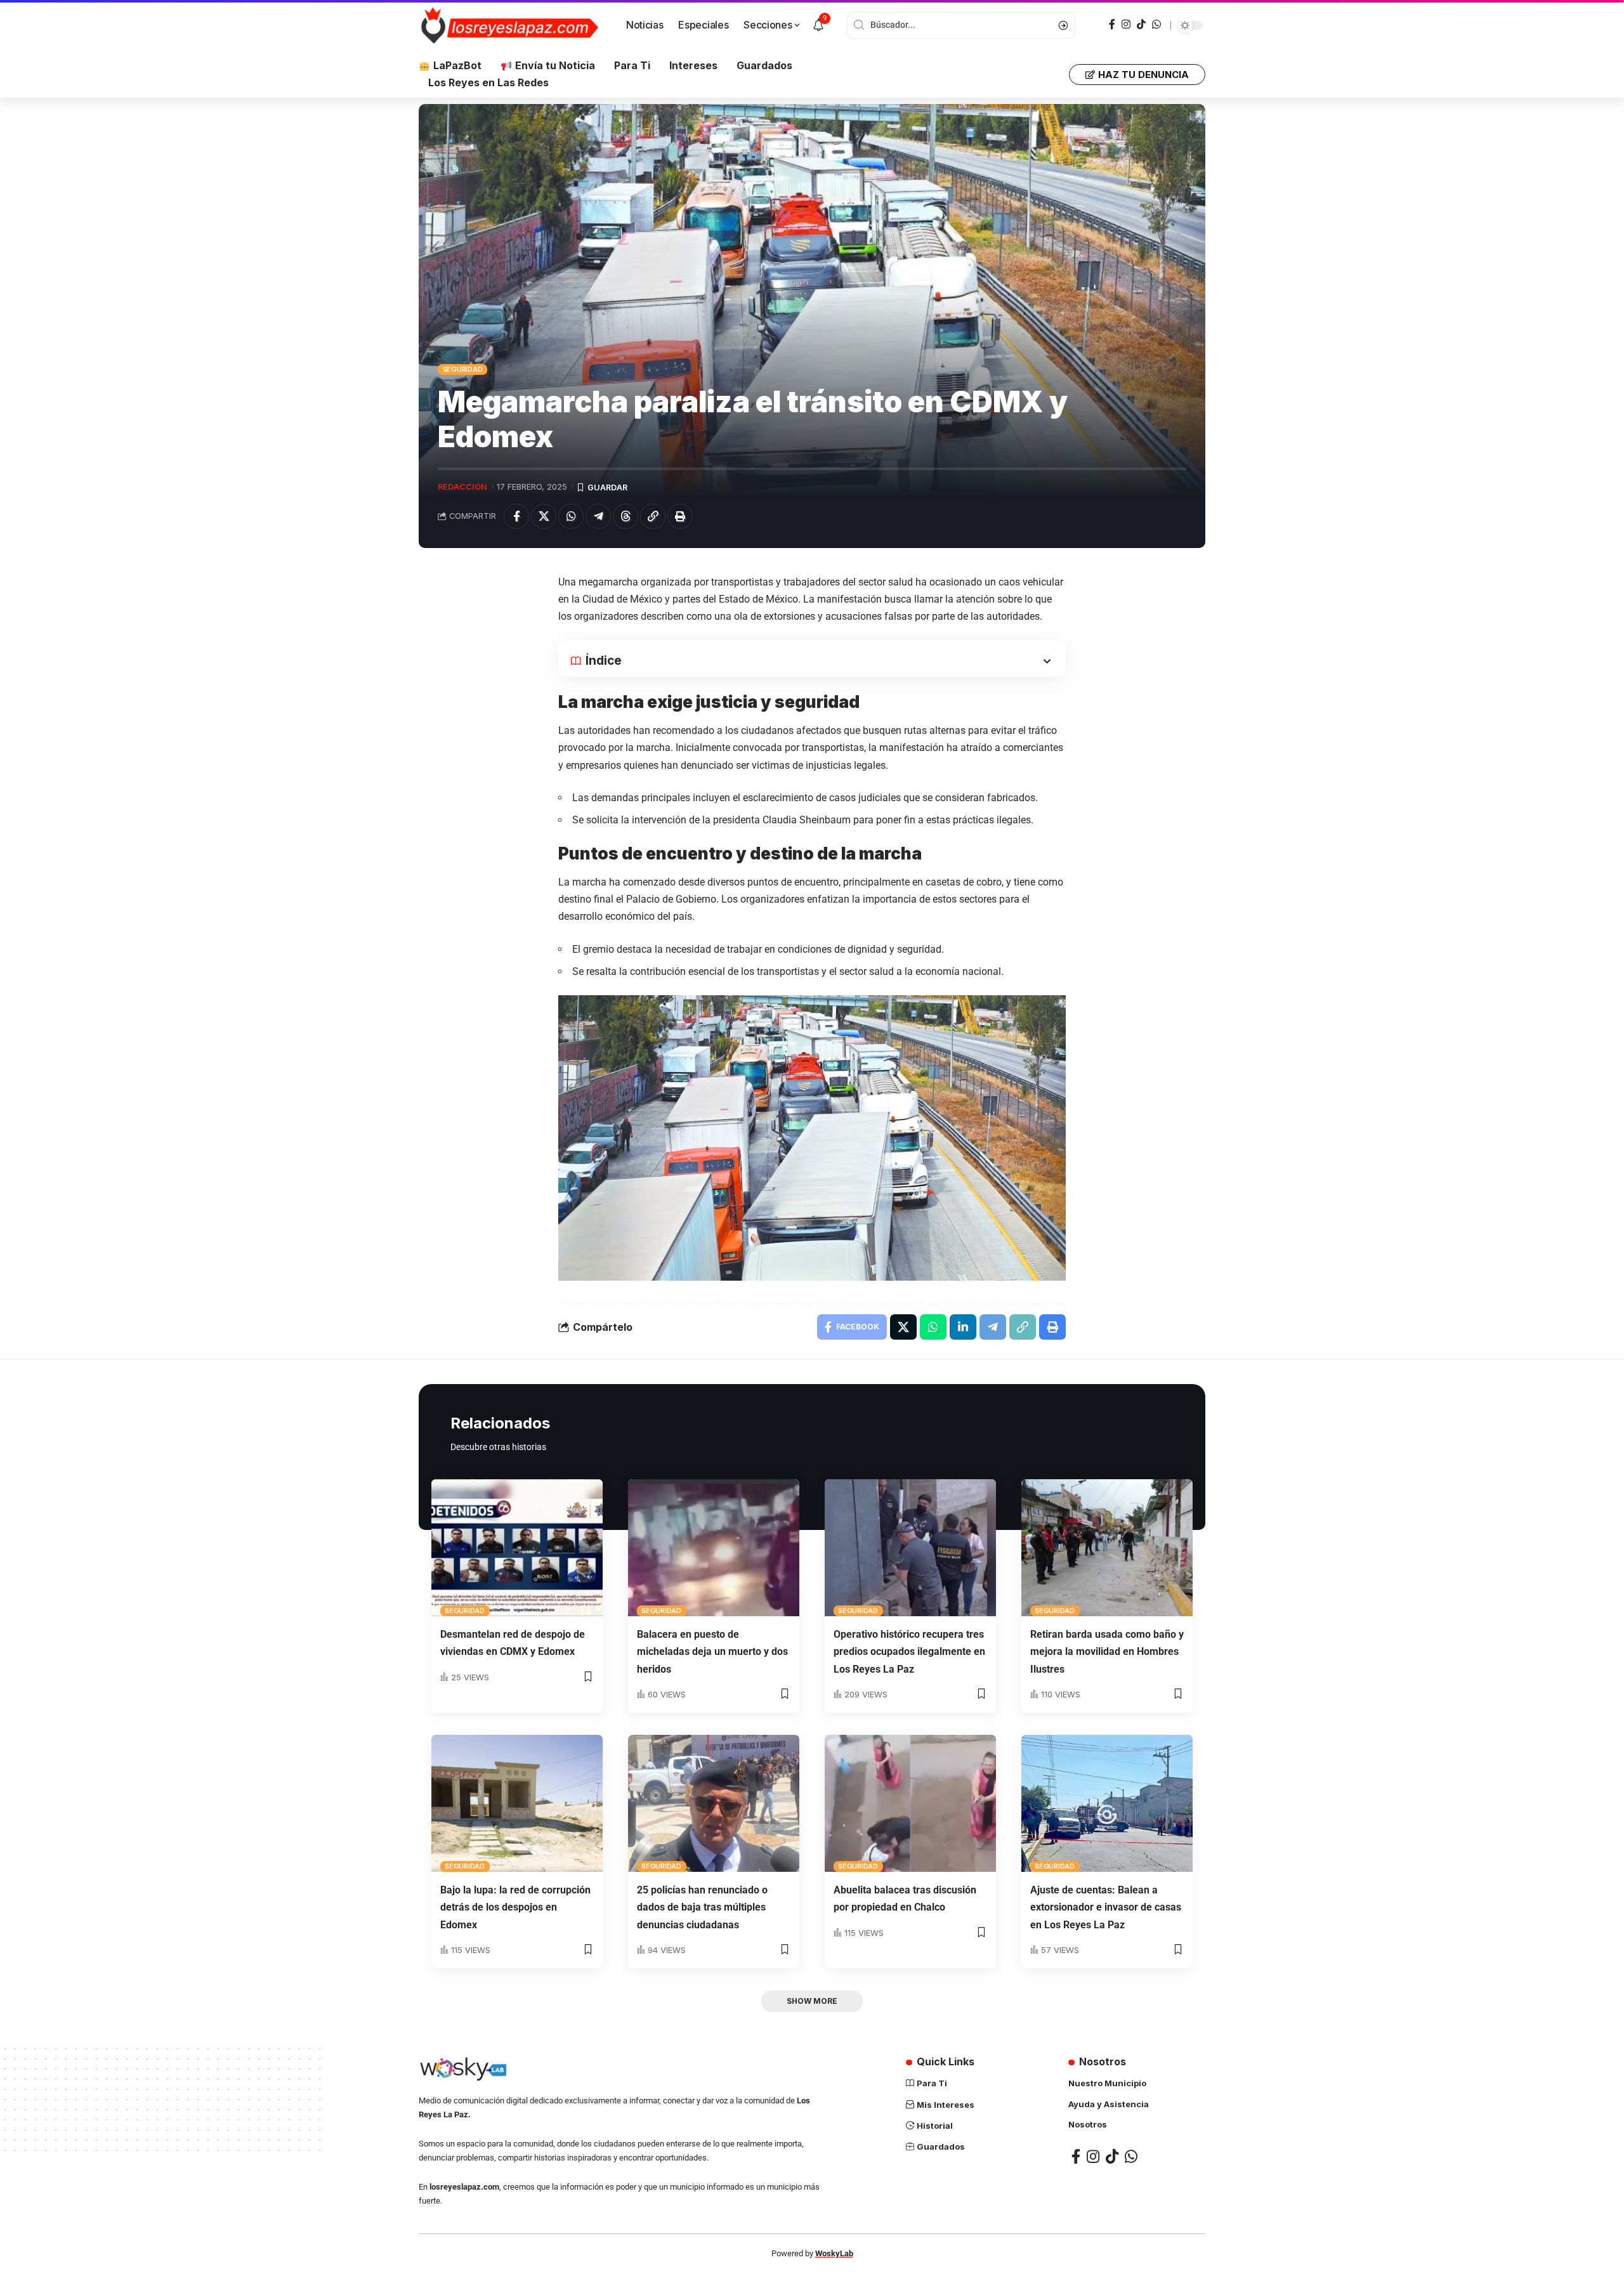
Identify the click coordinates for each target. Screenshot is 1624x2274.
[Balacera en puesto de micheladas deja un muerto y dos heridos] (714, 1548)
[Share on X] (544, 516)
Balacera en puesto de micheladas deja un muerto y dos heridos (712, 1651)
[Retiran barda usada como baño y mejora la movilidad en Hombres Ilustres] (1107, 1548)
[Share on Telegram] (598, 516)
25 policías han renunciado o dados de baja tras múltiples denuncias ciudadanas (702, 1907)
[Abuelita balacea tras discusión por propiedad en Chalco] (910, 1803)
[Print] (680, 516)
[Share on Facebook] (516, 516)
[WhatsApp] (1156, 24)
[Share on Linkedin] (963, 1327)
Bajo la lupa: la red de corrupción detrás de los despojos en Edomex (515, 1907)
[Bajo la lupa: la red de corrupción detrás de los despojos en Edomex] (517, 1803)
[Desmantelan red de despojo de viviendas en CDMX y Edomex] (517, 1548)
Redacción (462, 487)
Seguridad (463, 369)
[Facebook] (1112, 24)
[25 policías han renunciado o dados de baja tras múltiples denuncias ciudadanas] (714, 1803)
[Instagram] (1126, 24)
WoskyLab (834, 2253)
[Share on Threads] (625, 516)
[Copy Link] (653, 516)
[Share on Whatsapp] (571, 516)
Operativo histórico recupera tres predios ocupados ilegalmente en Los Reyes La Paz (909, 1651)
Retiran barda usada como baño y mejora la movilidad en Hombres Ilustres (1107, 1651)
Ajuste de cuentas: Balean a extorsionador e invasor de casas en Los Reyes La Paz (1106, 1907)
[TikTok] (1141, 24)
